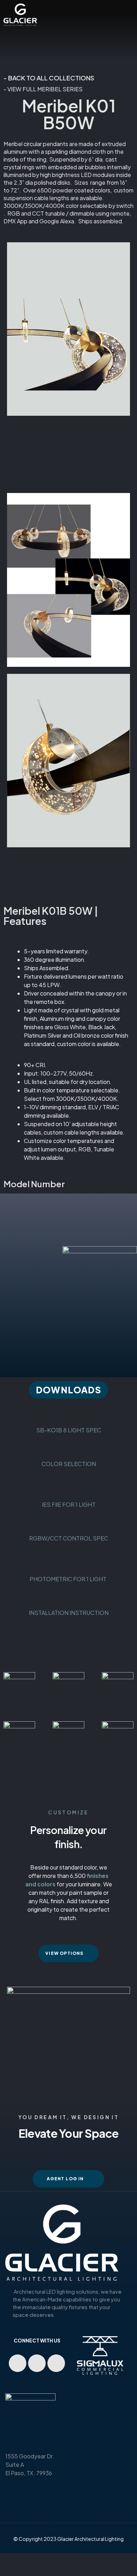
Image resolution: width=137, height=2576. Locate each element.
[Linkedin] (37, 2363)
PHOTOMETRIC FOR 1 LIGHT (68, 1579)
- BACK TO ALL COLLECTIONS (49, 78)
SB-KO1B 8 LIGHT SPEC (69, 1430)
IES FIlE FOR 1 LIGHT (69, 1504)
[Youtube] (18, 2363)
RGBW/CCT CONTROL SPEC (69, 1538)
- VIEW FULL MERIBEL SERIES (43, 89)
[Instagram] (56, 2363)
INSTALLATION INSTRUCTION (69, 1613)
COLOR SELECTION (69, 1464)
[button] (68, 1390)
